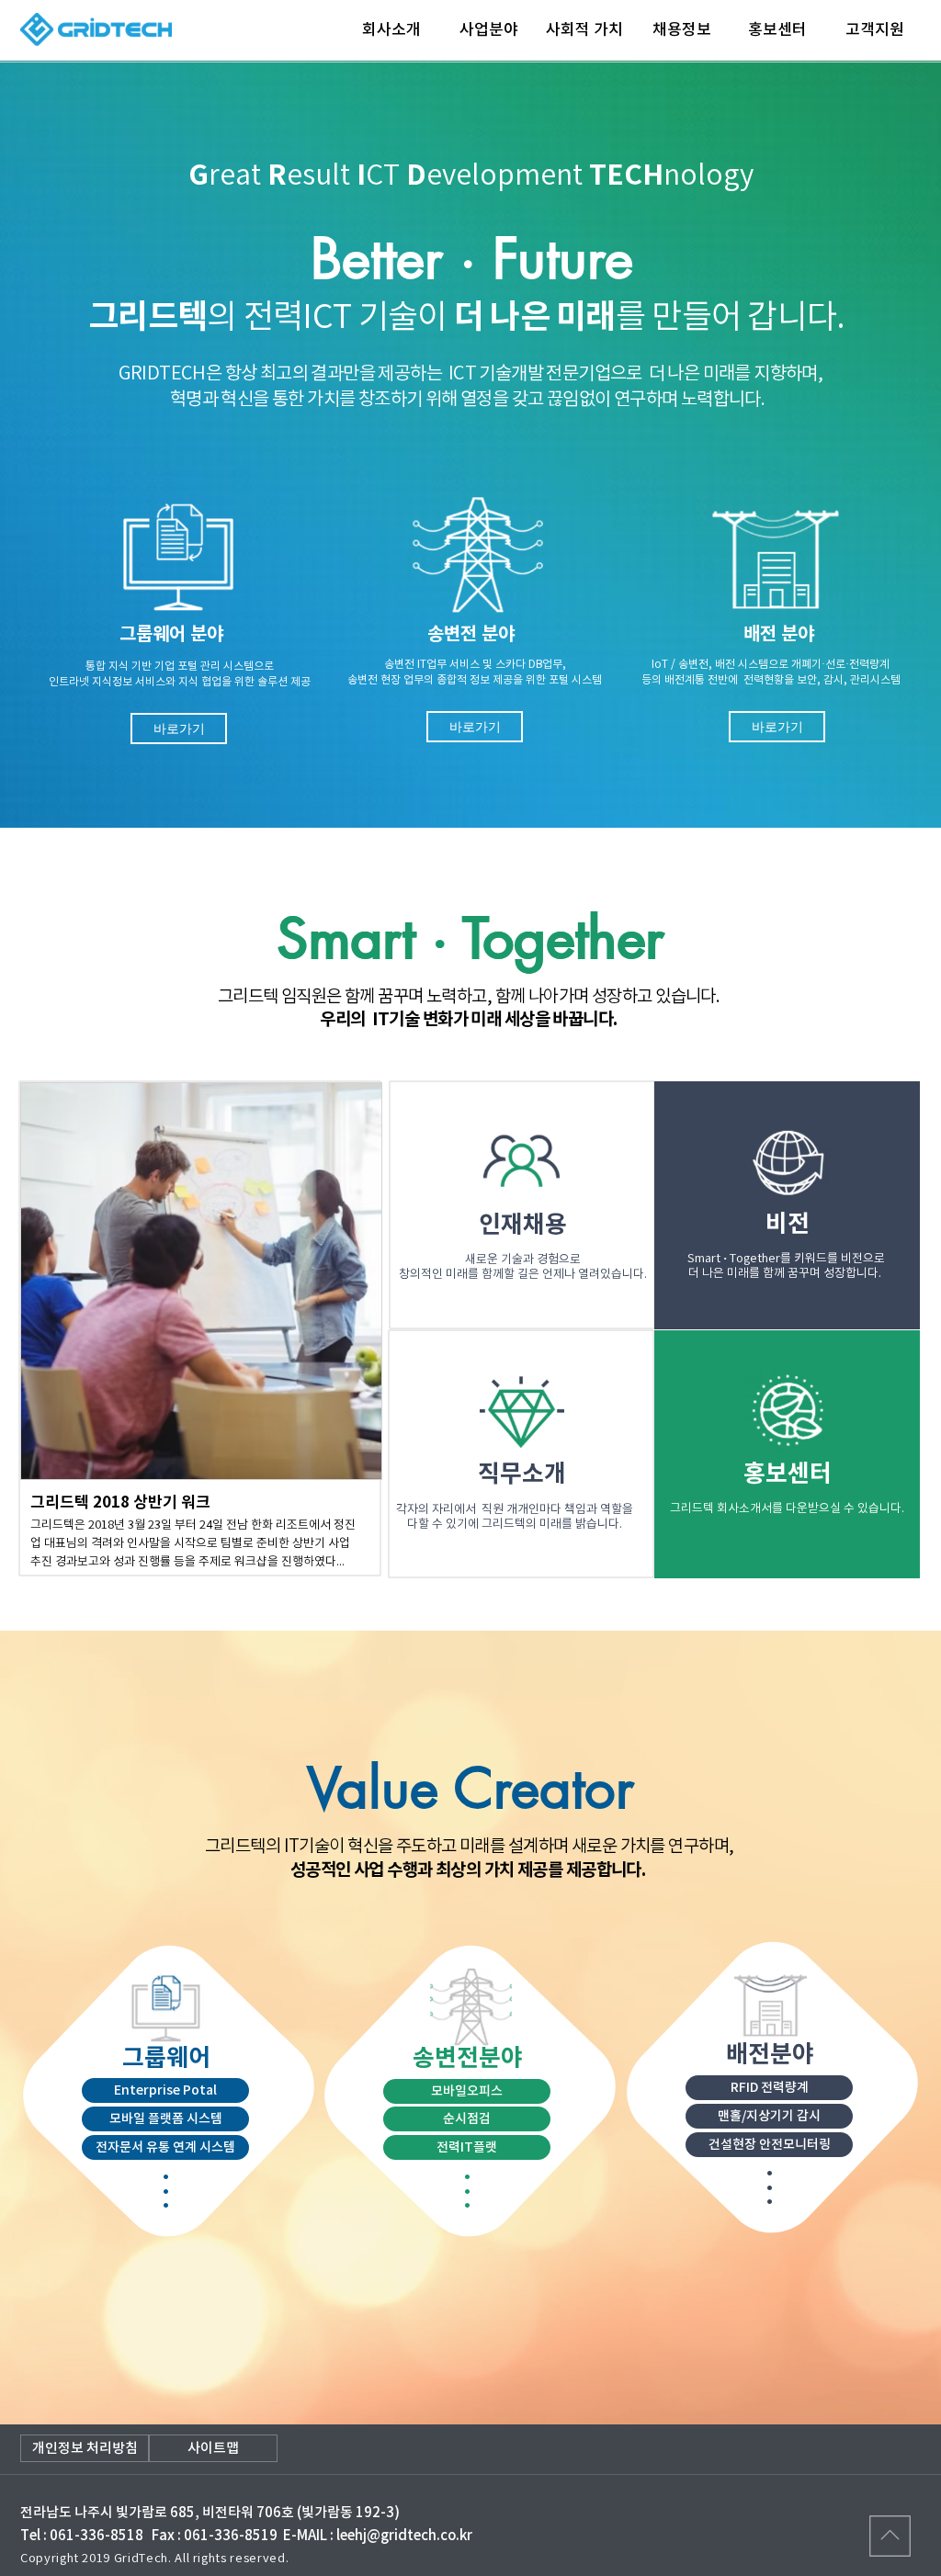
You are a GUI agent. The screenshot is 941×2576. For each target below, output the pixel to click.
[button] (179, 729)
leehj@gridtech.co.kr (404, 2536)
